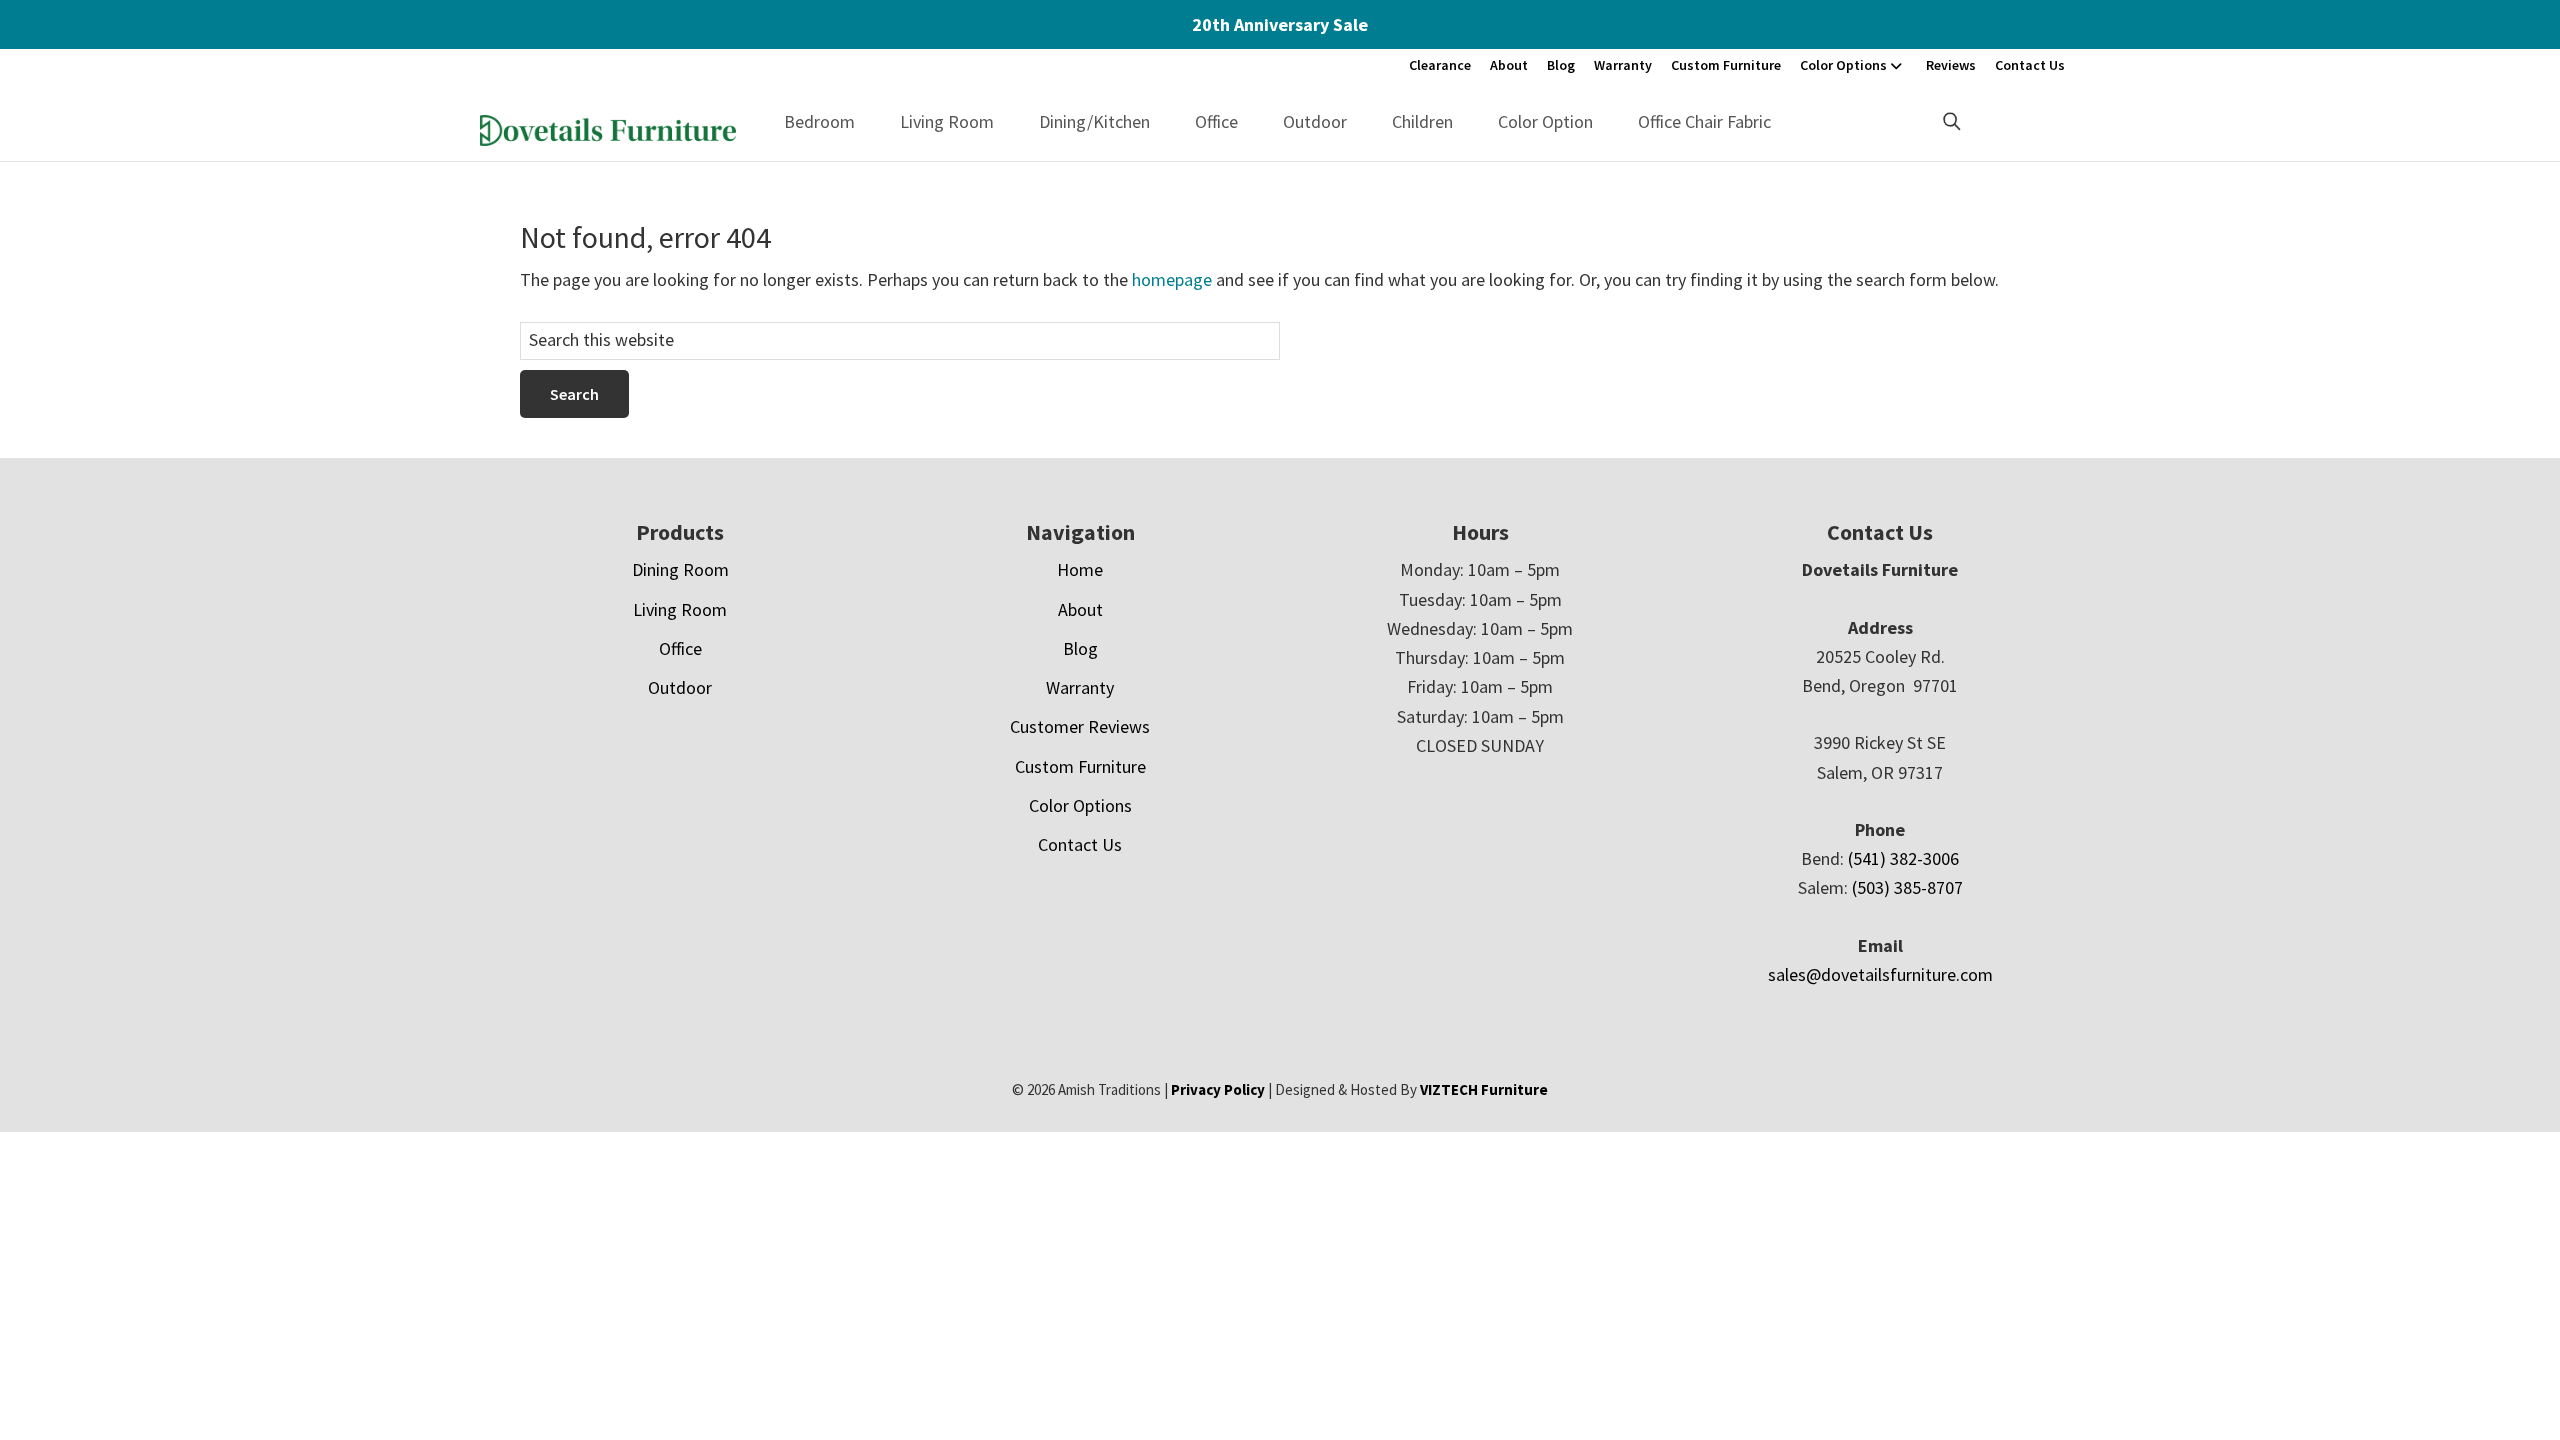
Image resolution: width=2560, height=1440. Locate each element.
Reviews (1951, 65)
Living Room (947, 121)
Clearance (1440, 65)
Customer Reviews (1080, 726)
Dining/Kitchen (1094, 121)
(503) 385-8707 (1907, 887)
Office (1216, 121)
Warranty (1623, 65)
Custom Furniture (1726, 65)
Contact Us (2030, 65)
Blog (1561, 65)
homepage (1172, 279)
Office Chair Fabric (1704, 121)
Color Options (1843, 65)
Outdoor (1315, 121)
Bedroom (819, 121)
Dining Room (680, 569)
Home (1080, 569)
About (1509, 65)
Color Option (1545, 121)
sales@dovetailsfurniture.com (1880, 974)
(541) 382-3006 (1903, 858)
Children (1422, 121)
